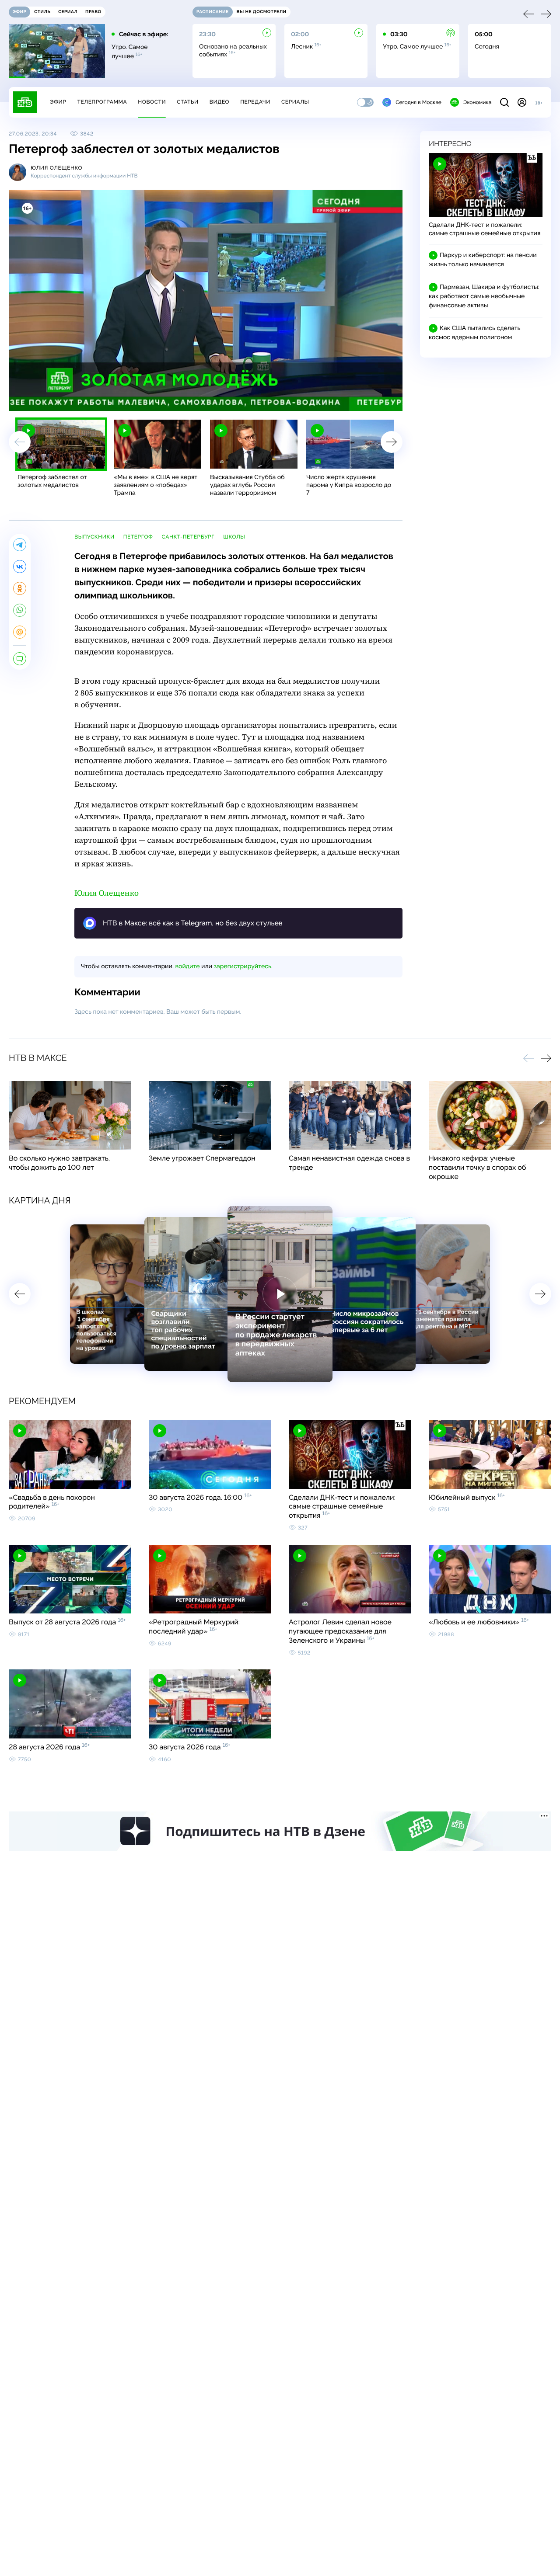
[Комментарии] (20, 659)
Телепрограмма (102, 102)
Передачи (255, 102)
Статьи (188, 102)
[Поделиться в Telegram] (20, 545)
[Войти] (522, 102)
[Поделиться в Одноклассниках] (20, 588)
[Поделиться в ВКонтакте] (20, 567)
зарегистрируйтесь (243, 966)
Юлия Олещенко (107, 893)
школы (234, 537)
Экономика (477, 102)
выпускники (94, 537)
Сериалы (295, 102)
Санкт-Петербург (188, 537)
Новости (152, 102)
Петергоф (138, 537)
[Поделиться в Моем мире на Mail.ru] (20, 632)
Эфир (58, 102)
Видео (219, 102)
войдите (187, 966)
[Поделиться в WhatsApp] (20, 610)
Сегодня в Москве (418, 102)
